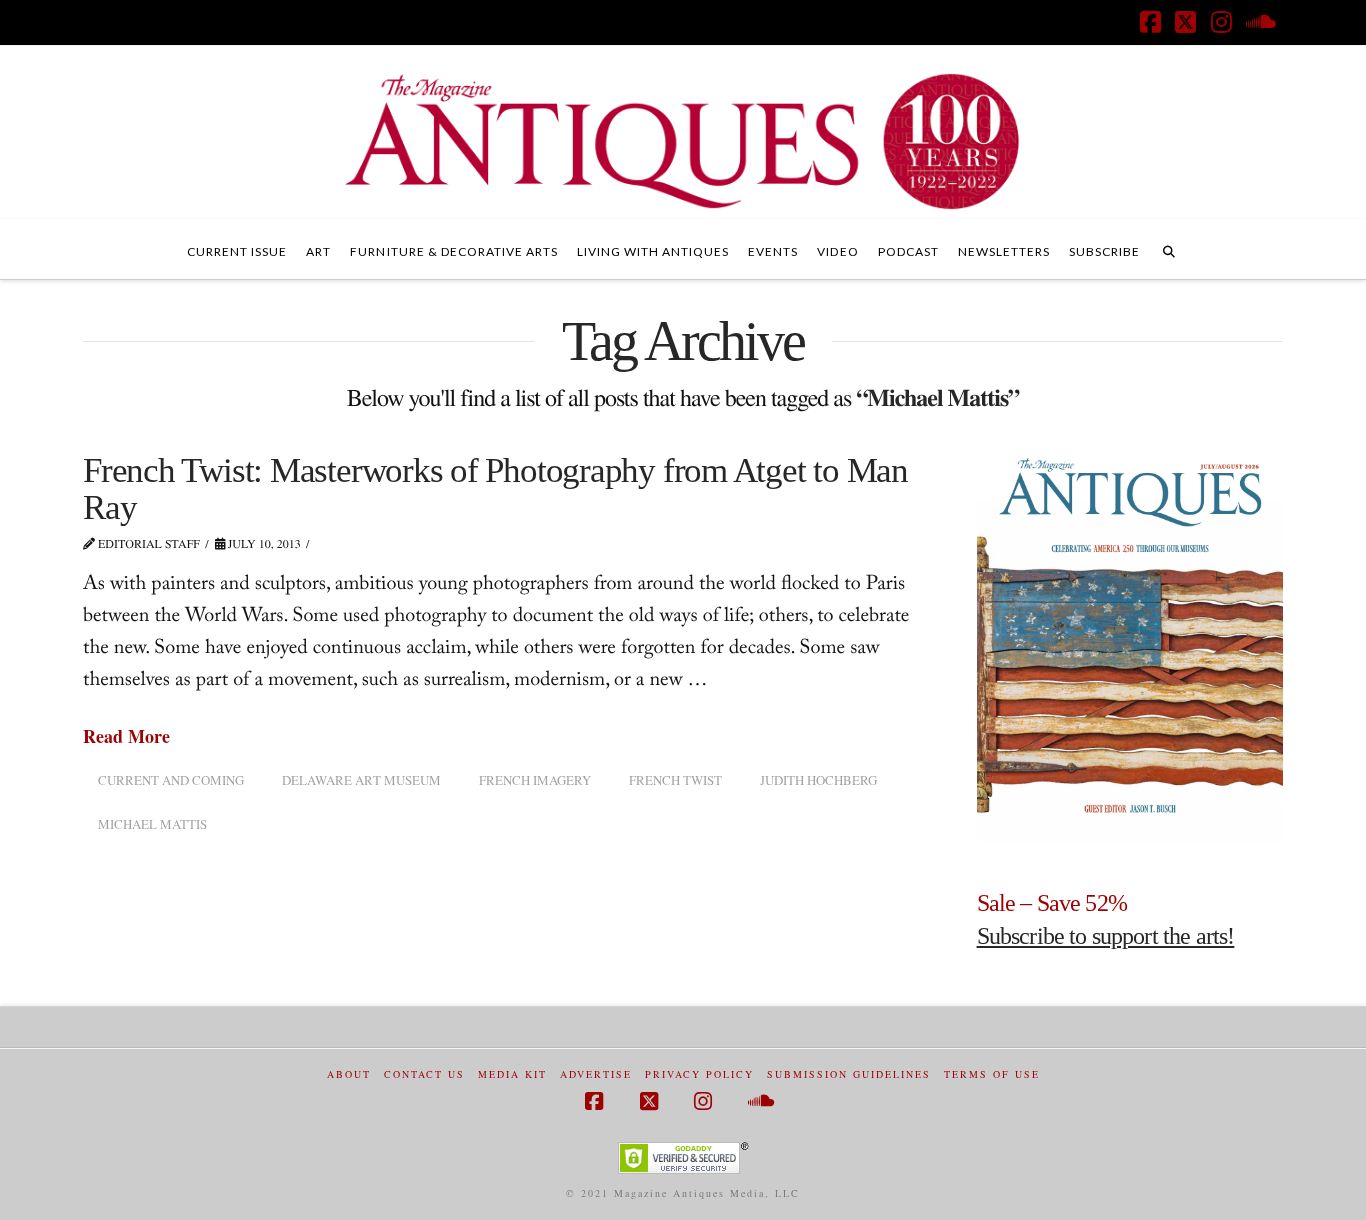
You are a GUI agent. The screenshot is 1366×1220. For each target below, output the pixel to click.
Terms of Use (992, 1074)
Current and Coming (171, 780)
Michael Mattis (152, 824)
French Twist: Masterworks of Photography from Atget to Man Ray (495, 489)
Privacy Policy (699, 1074)
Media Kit (512, 1074)
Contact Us (424, 1074)
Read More (126, 736)
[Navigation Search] (1169, 249)
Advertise (596, 1074)
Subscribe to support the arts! (1106, 936)
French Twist (675, 780)
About (349, 1074)
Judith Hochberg (818, 780)
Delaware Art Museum (361, 780)
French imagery (535, 780)
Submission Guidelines (849, 1074)
